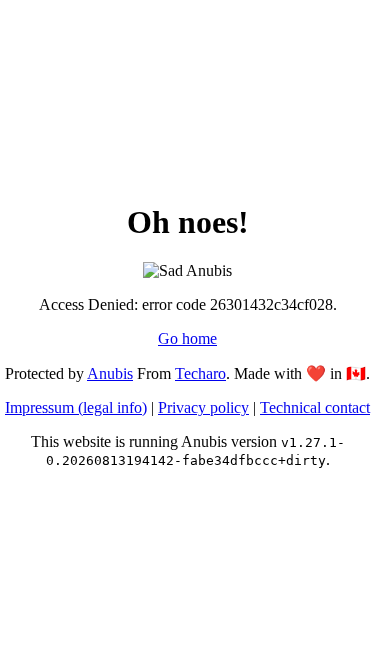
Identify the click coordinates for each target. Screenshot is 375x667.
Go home (187, 338)
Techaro (200, 373)
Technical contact (315, 407)
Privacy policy (203, 407)
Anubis (110, 373)
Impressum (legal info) (76, 407)
